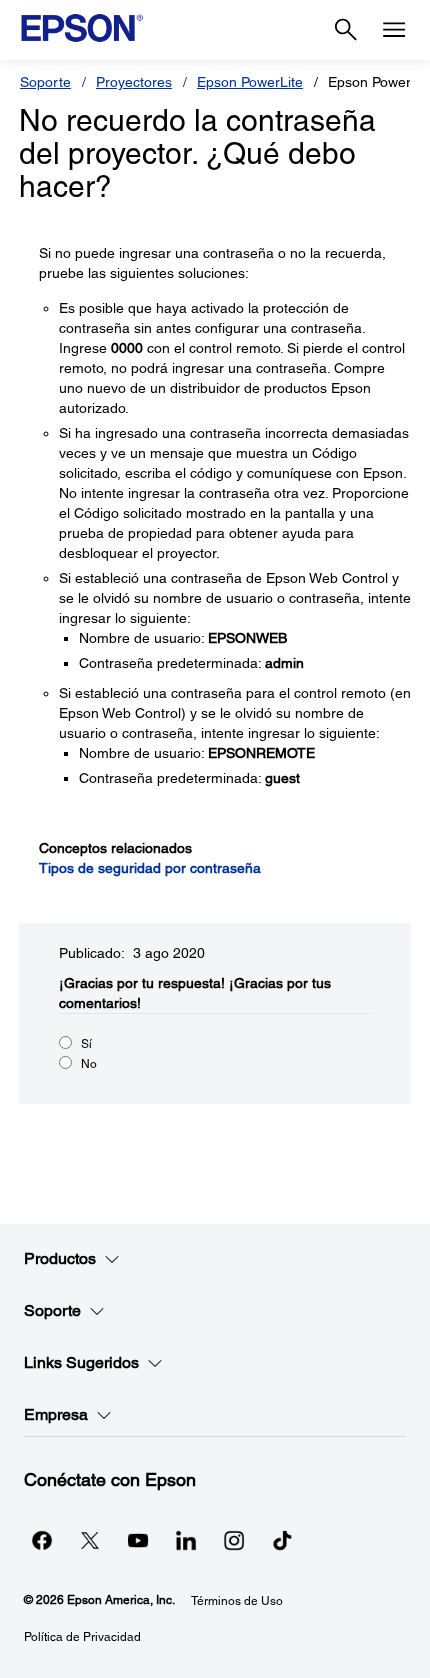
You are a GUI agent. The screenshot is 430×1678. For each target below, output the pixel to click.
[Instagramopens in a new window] (234, 1540)
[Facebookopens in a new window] (42, 1540)
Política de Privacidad (82, 1637)
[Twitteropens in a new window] (90, 1540)
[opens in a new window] (282, 1540)
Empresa (56, 1414)
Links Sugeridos (81, 1362)
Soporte (45, 82)
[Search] (346, 30)
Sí (86, 1044)
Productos (60, 1258)
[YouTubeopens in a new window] (138, 1540)
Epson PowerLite (250, 82)
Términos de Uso (237, 1601)
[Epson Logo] (82, 28)
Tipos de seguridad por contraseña (150, 868)
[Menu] (394, 30)
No (89, 1064)
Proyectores (134, 82)
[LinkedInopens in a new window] (186, 1540)
